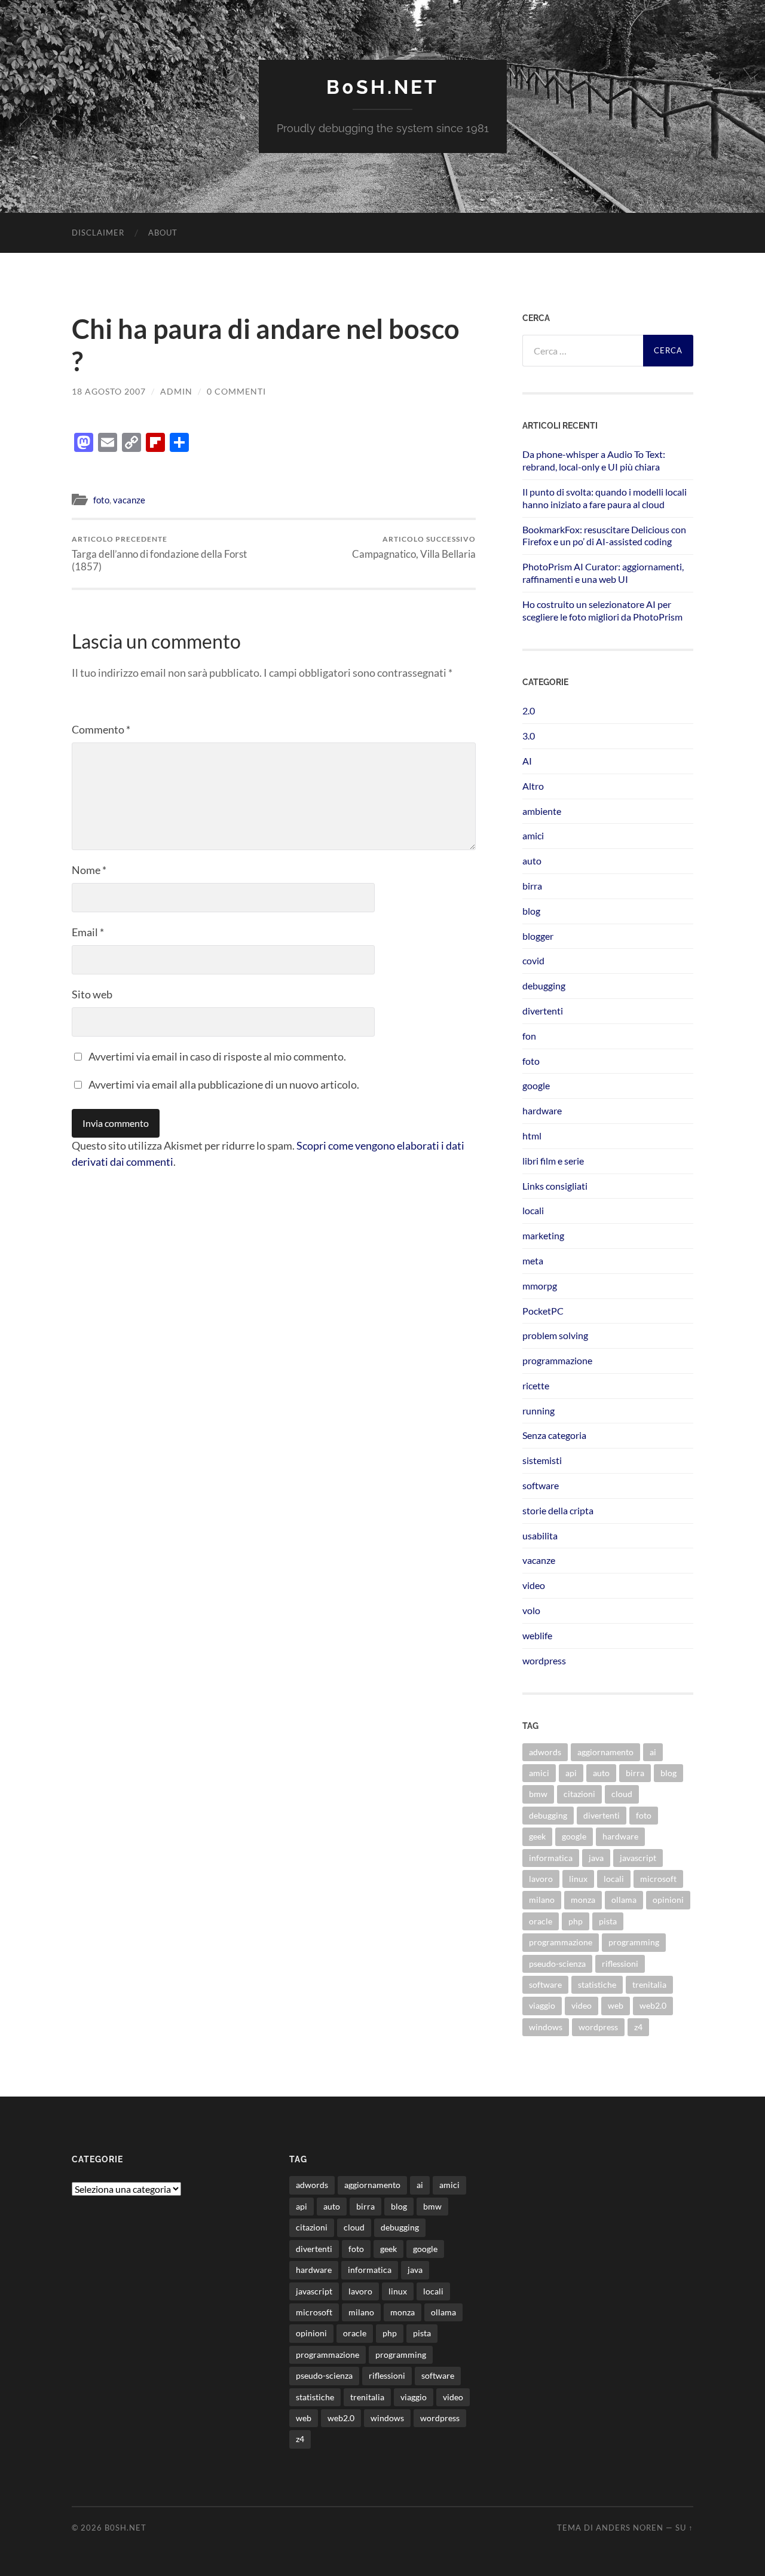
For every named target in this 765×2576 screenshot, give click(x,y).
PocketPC (543, 1311)
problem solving (555, 1335)
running (538, 1411)
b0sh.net (382, 87)
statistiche (597, 1984)
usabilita (540, 1535)
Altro (533, 786)
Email (88, 932)
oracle (541, 1921)
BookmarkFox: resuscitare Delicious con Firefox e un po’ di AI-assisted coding (604, 536)
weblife (537, 1635)
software (541, 1485)
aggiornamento (605, 1752)
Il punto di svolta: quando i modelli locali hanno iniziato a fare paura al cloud (605, 498)
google (536, 1085)
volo (531, 1610)
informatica (551, 1858)
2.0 (529, 711)
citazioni (579, 1794)
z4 (638, 2027)
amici (533, 835)
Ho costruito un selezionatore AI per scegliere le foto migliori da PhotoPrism (602, 610)
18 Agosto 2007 (109, 391)
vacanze (129, 500)
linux (578, 1879)
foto (101, 500)
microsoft (658, 1879)
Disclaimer (98, 233)
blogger (538, 936)
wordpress (544, 1660)
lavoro (541, 1879)
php (576, 1921)
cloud (622, 1794)
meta (533, 1261)
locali (533, 1210)
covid (533, 960)
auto (532, 861)
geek (537, 1836)
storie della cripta (558, 1510)
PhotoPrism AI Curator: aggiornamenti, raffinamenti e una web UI (603, 573)
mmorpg (540, 1286)
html (532, 1136)
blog (531, 911)
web (616, 2005)
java (596, 1858)
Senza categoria (554, 1435)
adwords (545, 1752)
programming (634, 1942)
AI (527, 761)
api (571, 1773)
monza (583, 1900)
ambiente (542, 811)
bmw (538, 1794)
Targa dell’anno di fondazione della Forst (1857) (159, 554)
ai (653, 1752)
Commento (101, 729)
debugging (544, 986)
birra (532, 886)
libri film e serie (553, 1161)
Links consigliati (555, 1186)
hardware (542, 1110)
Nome (89, 870)
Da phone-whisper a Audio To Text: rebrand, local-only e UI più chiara (594, 460)
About (163, 233)
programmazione (557, 1360)
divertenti (543, 1011)
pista (608, 1921)
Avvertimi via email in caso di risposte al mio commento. (217, 1056)
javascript (638, 1858)
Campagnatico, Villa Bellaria (414, 547)
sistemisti (542, 1460)
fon (529, 1036)
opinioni (668, 1900)
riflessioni (620, 1964)
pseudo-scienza (557, 1964)
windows (546, 2027)
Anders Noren (630, 2528)
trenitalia (649, 1984)
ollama (624, 1900)
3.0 (529, 736)
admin (176, 391)
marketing (543, 1235)
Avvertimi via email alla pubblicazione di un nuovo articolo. (224, 1084)
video (534, 1585)
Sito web (92, 994)
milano (542, 1900)
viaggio (542, 2005)
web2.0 (653, 2005)
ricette (536, 1385)
